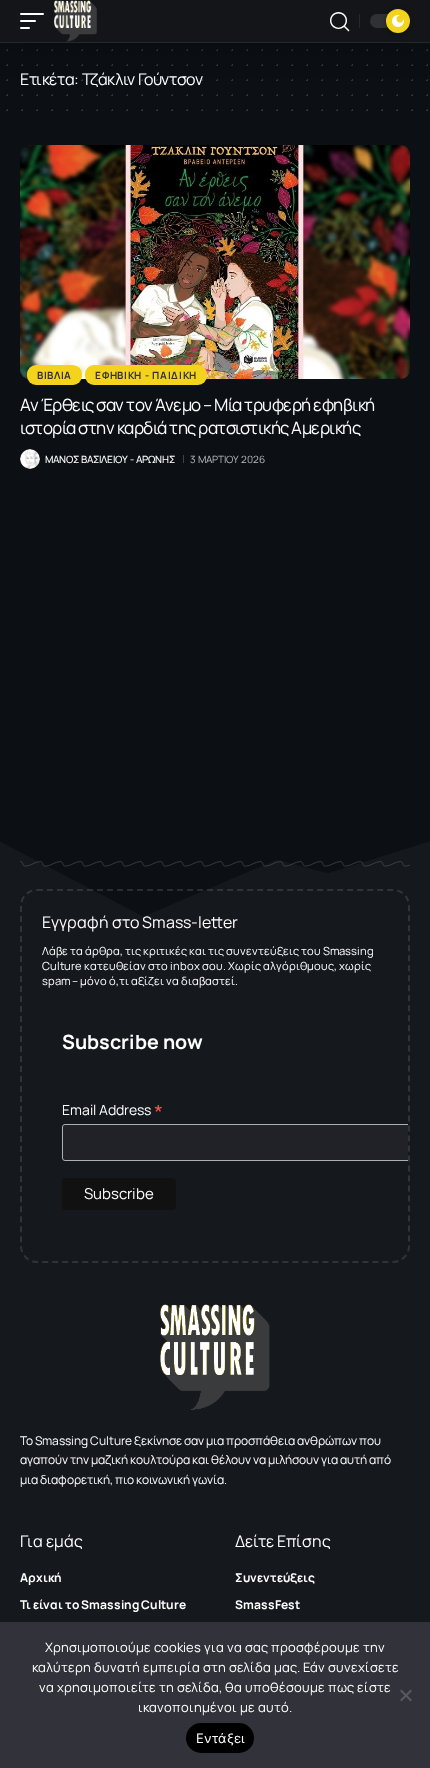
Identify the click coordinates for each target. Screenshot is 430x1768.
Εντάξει (220, 1738)
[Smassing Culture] (75, 21)
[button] (37, 21)
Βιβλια (54, 375)
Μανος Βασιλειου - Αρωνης (110, 459)
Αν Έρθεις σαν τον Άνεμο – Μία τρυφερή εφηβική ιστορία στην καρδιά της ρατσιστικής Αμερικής (197, 416)
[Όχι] (405, 1695)
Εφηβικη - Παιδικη (146, 375)
